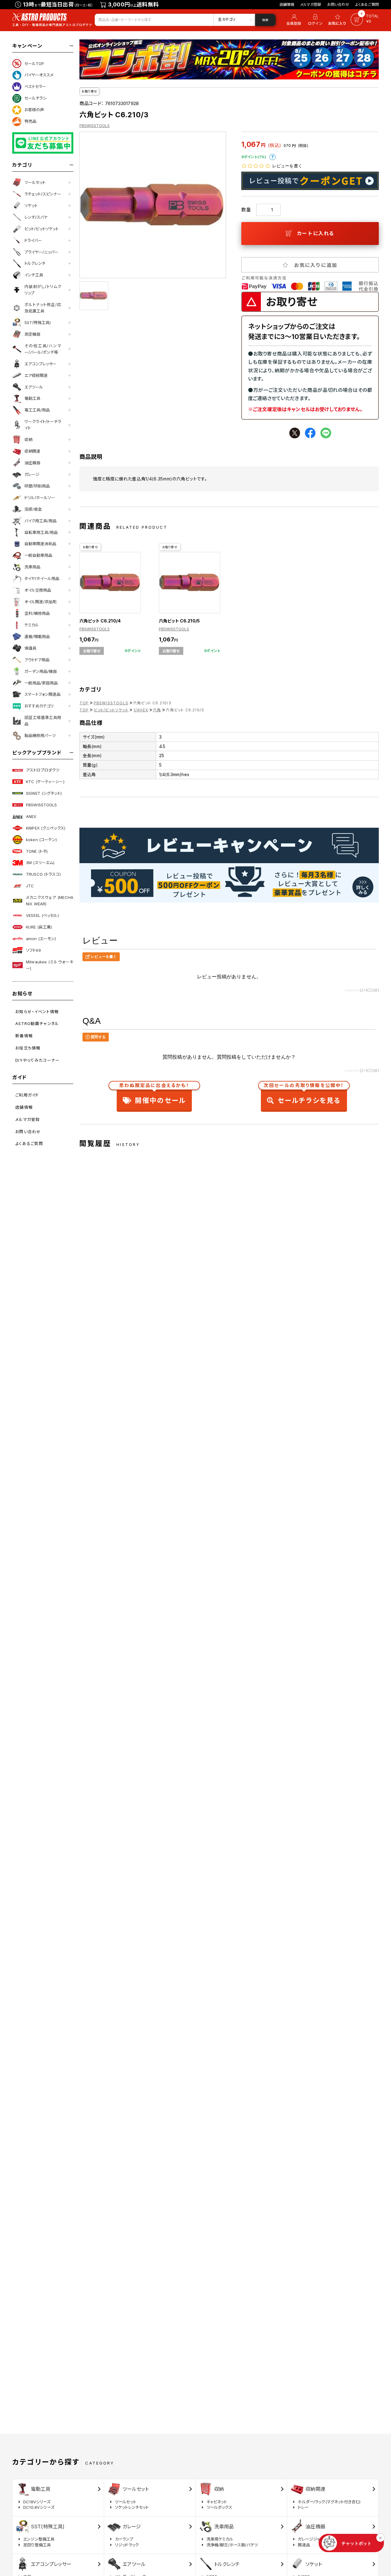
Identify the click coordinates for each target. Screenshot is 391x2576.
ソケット (31, 206)
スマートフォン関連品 (42, 694)
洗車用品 (32, 567)
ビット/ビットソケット (42, 229)
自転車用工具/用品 (41, 532)
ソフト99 (33, 950)
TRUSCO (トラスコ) (43, 874)
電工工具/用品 (37, 410)
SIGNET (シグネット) (44, 793)
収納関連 (32, 451)
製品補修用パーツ (40, 735)
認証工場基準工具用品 (43, 721)
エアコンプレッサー (40, 364)
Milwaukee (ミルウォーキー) (50, 965)
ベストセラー (35, 86)
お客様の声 (34, 110)
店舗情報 (287, 4)
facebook (310, 433)
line (326, 433)
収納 (28, 440)
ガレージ (32, 474)
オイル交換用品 (38, 590)
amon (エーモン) (41, 939)
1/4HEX (141, 710)
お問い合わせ (338, 4)
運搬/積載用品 (37, 637)
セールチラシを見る (304, 1095)
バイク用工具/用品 (40, 521)
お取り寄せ (89, 91)
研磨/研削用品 (37, 486)
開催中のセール (154, 1095)
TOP (84, 703)
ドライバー (33, 240)
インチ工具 (34, 275)
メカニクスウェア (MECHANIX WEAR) (50, 901)
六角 (157, 710)
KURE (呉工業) (39, 927)
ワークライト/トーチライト (43, 425)
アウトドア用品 (37, 660)
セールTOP (34, 64)
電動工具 (32, 398)
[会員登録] (293, 20)
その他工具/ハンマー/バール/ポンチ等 (43, 349)
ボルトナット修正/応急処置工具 (43, 308)
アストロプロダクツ (43, 770)
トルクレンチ (35, 263)
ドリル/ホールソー (40, 498)
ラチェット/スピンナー (43, 194)
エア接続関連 (36, 375)
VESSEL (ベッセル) (42, 915)
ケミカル (32, 625)
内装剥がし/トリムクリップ (43, 290)
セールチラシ (35, 98)
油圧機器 (32, 463)
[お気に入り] (338, 20)
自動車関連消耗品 (40, 544)
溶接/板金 (33, 509)
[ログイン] (315, 20)
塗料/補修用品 (37, 613)
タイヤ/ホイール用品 (42, 578)
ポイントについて (272, 157)
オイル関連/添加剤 (40, 602)
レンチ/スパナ (36, 217)
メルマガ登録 (311, 4)
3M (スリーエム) (40, 863)
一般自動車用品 (38, 555)
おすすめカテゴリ (39, 706)
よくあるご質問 (367, 4)
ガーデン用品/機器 (41, 671)
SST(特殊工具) (38, 323)
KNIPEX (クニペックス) (46, 828)
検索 (265, 20)
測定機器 (32, 334)
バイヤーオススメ (39, 75)
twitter (295, 433)
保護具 (30, 648)
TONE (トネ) (37, 851)
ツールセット (35, 182)
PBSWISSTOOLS (42, 805)
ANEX (31, 816)
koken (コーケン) (42, 840)
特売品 (30, 121)
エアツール (34, 387)
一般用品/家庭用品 (41, 683)
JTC (30, 886)
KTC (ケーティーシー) (45, 782)
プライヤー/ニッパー (41, 252)
